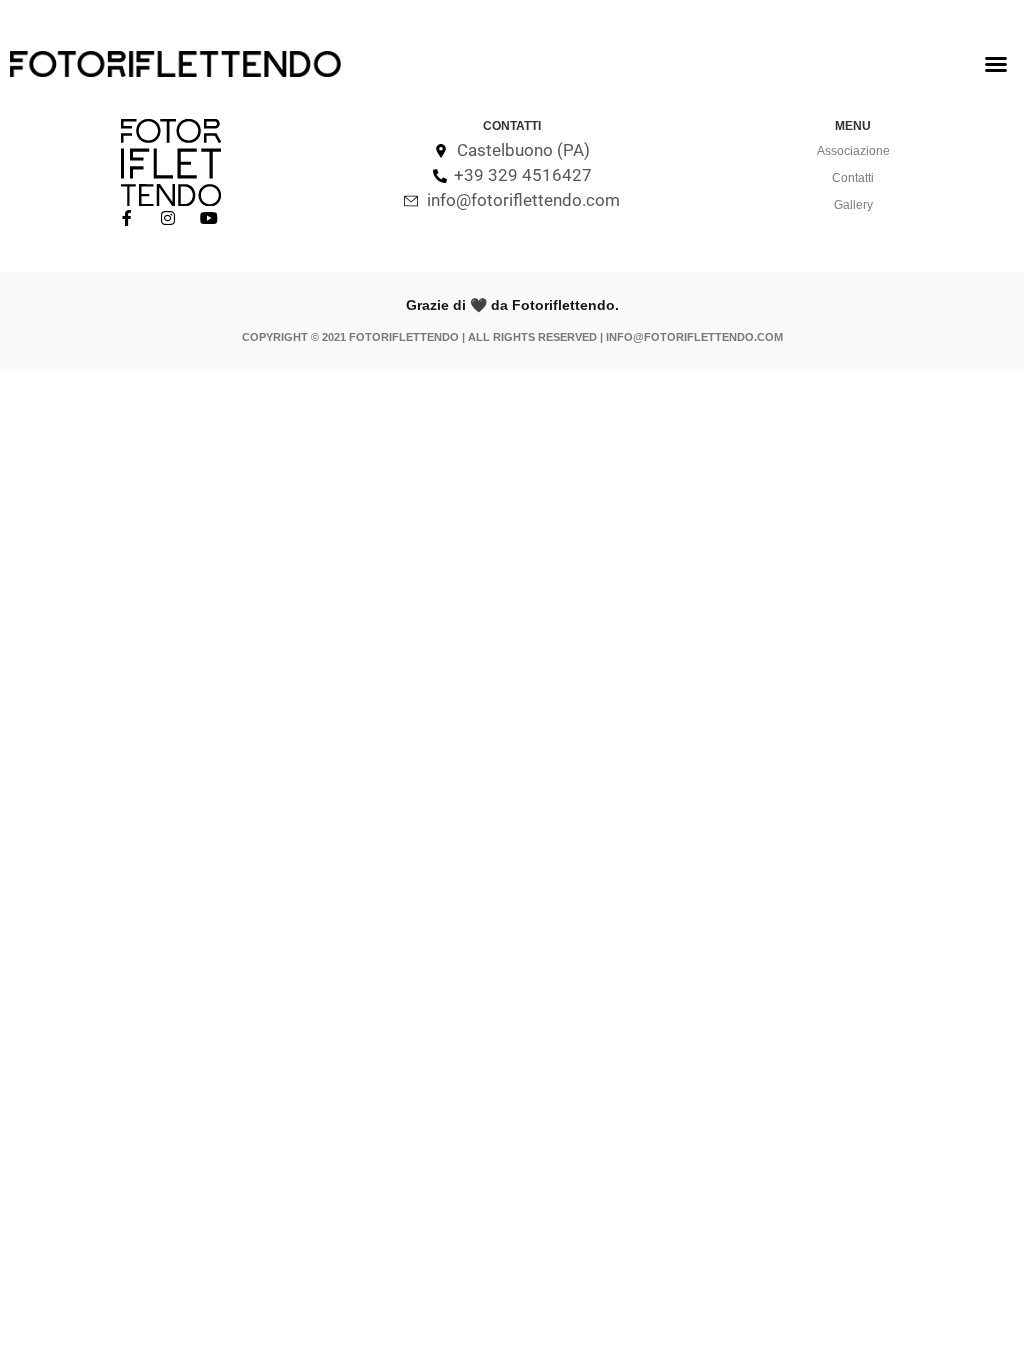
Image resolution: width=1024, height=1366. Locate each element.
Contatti (853, 178)
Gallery (853, 205)
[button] (996, 64)
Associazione (853, 151)
